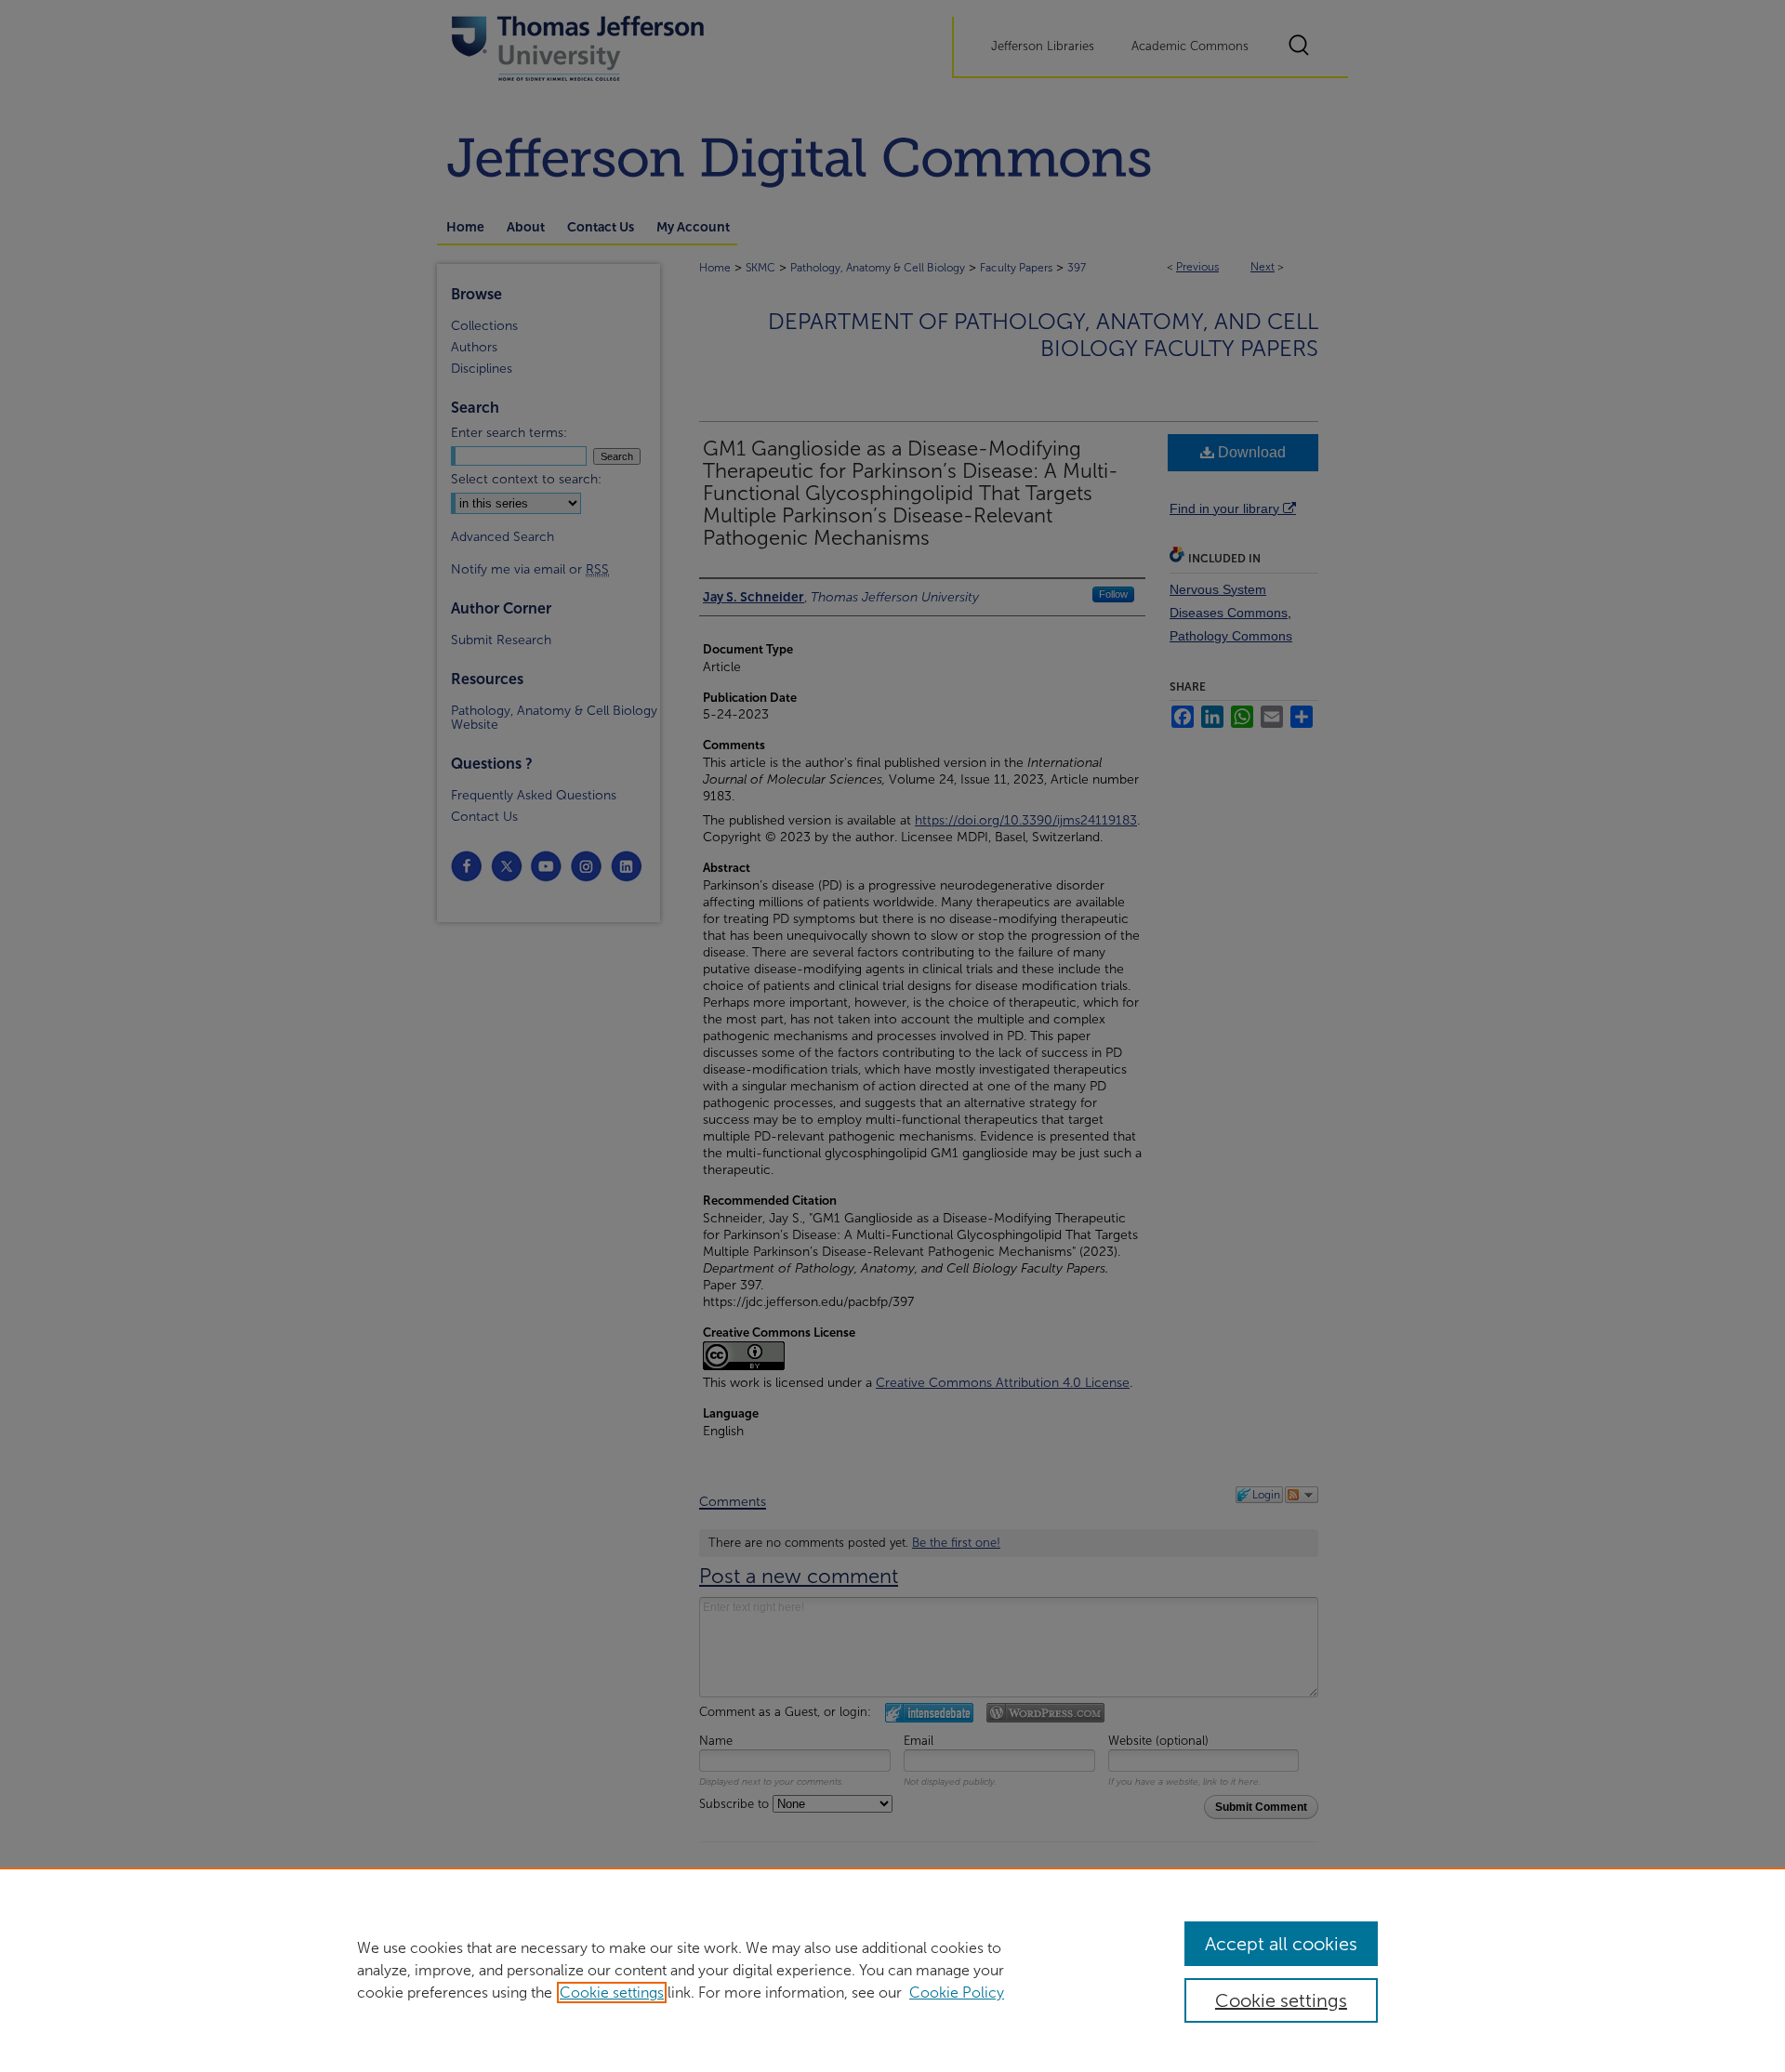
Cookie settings (612, 1993)
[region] (892, 1970)
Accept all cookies (1281, 1944)
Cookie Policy (957, 1993)
